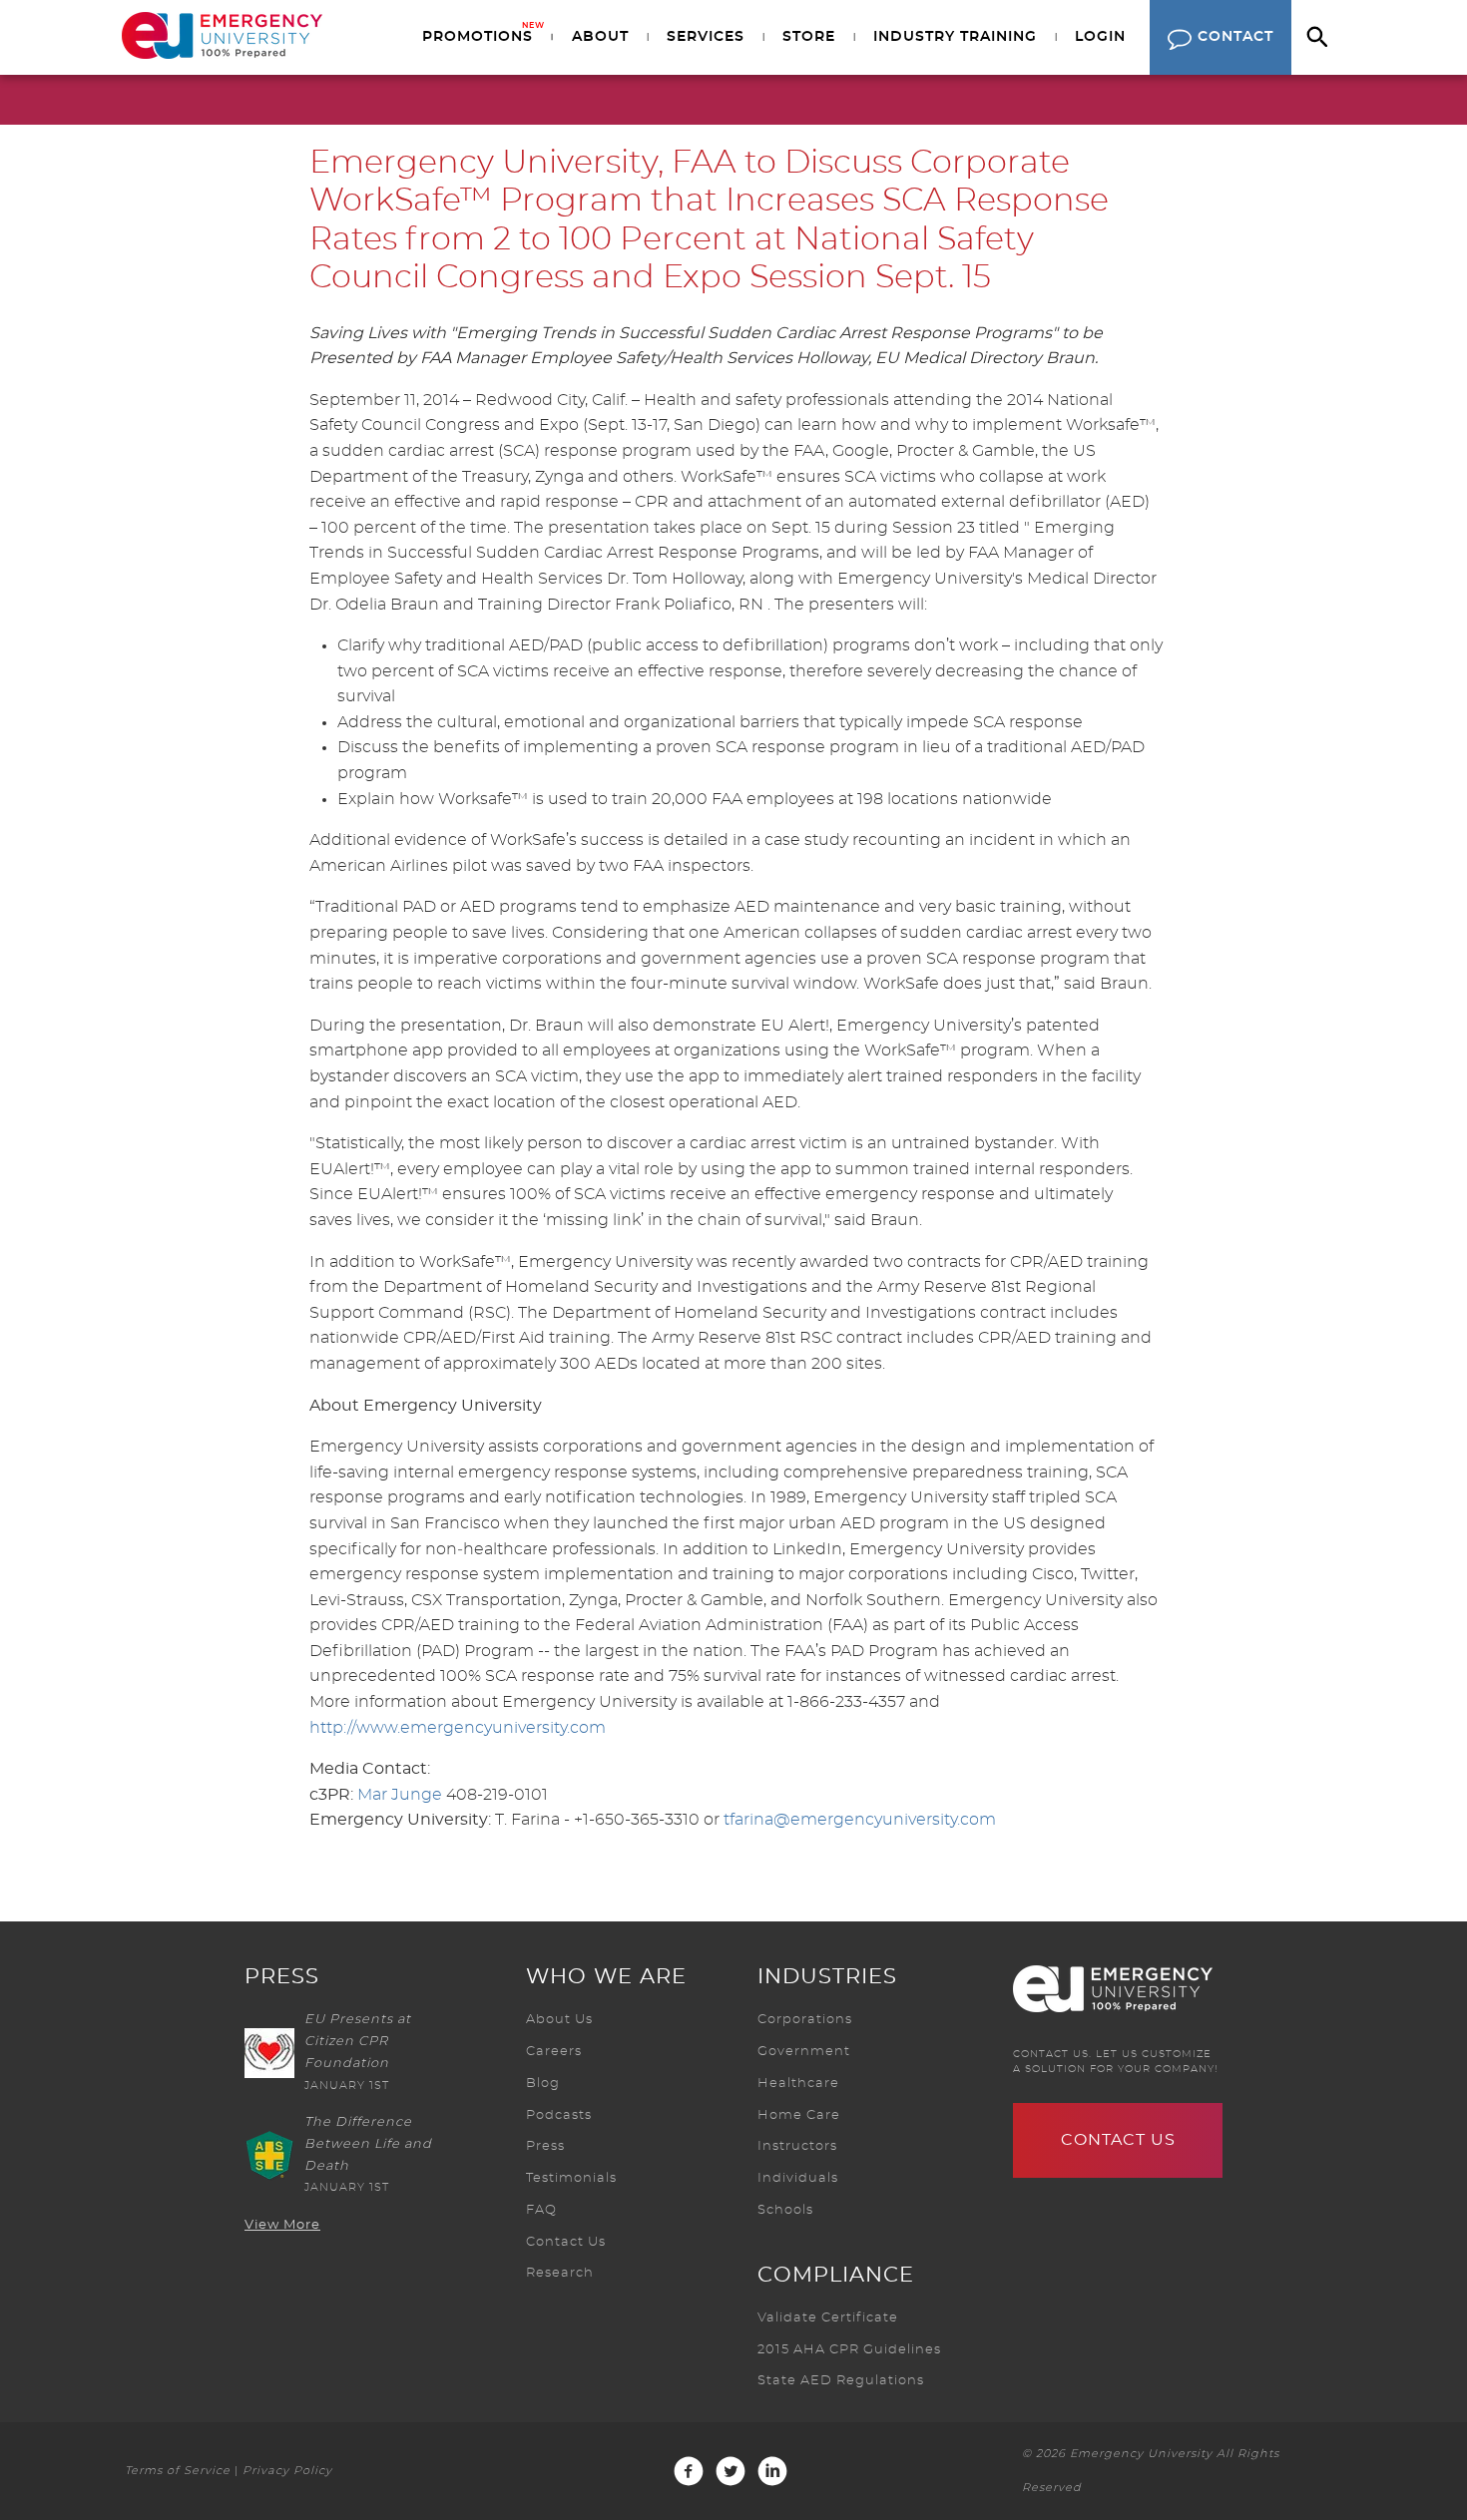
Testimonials (571, 2178)
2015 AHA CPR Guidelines (849, 2350)
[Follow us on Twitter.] (731, 2471)
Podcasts (559, 2115)
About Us (559, 2020)
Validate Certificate (828, 2318)
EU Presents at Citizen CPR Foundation (358, 2042)
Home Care (799, 2115)
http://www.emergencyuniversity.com (458, 1728)
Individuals (798, 2178)
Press (545, 2146)
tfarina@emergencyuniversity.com (860, 1820)
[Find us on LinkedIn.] (772, 2471)
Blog (543, 2084)
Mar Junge (400, 1795)
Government (804, 2052)
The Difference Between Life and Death (368, 2144)
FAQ (541, 2210)
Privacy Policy (287, 2471)
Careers (554, 2052)
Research (560, 2273)
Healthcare (798, 2084)
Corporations (805, 2020)
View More (282, 2225)
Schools (785, 2210)
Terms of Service (178, 2471)
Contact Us (566, 2242)
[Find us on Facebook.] (689, 2471)
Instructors (797, 2146)
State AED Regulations (841, 2381)
